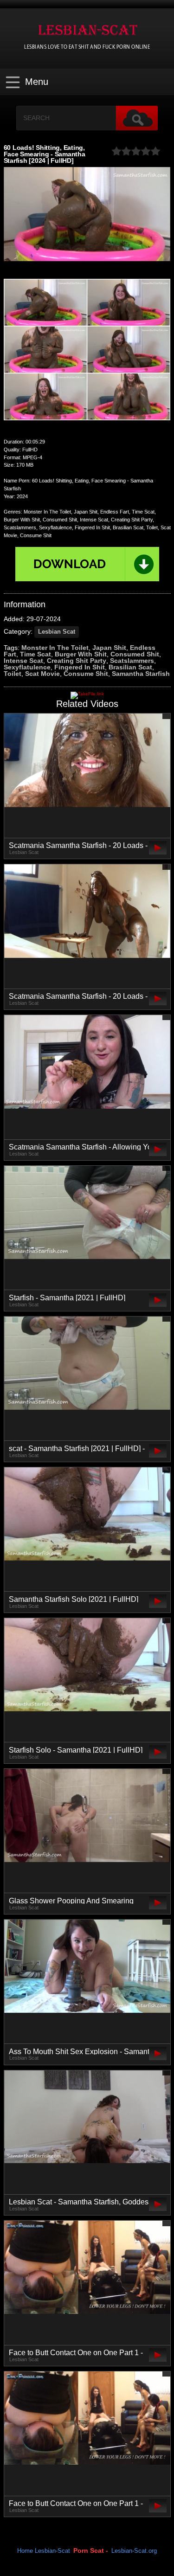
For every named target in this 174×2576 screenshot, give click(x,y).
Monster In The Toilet (55, 648)
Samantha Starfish (141, 674)
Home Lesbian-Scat (44, 2551)
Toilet (13, 674)
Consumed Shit (135, 654)
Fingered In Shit (80, 667)
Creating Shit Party (77, 661)
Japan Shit (109, 648)
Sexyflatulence (27, 667)
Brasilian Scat (130, 667)
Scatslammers (132, 661)
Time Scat (35, 654)
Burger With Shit (81, 654)
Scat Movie (42, 674)
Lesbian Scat (57, 632)
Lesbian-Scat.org (134, 2551)
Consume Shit (86, 674)
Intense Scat (23, 661)
